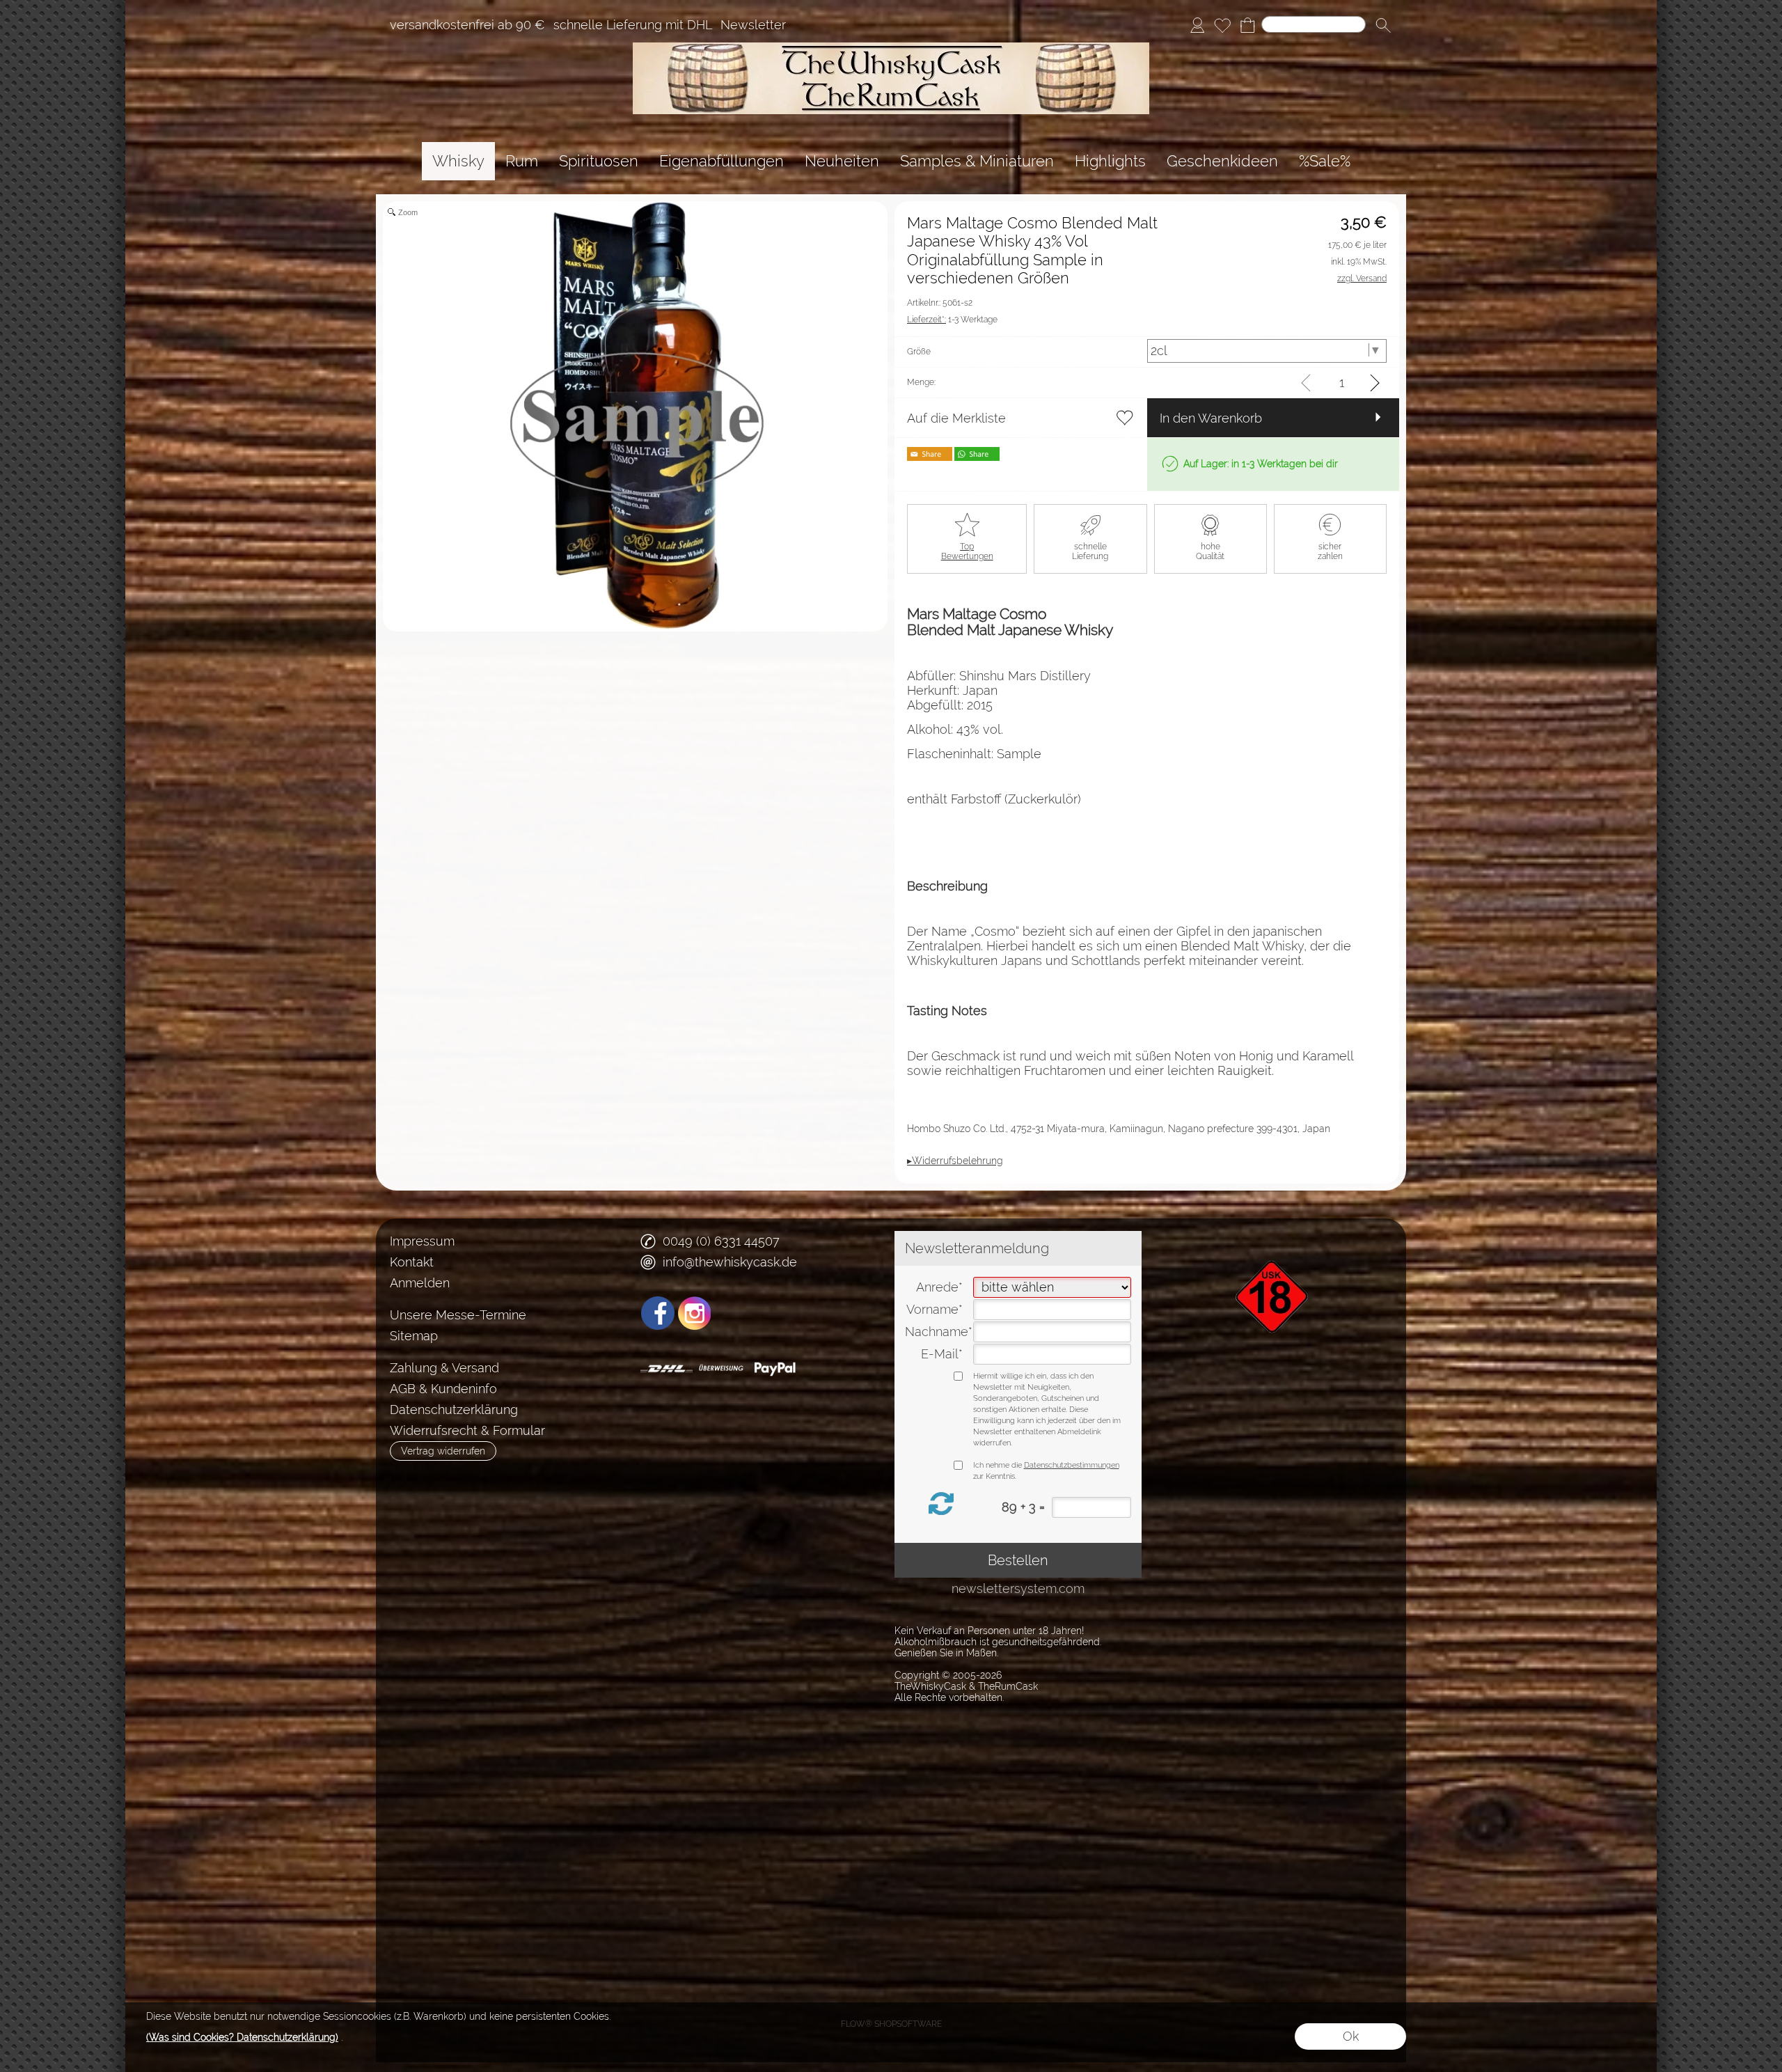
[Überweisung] (721, 1369)
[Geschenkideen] (1222, 161)
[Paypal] (775, 1369)
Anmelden (420, 1283)
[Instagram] (695, 1313)
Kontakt (412, 1262)
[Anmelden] (1197, 25)
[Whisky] (458, 161)
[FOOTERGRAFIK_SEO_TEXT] (1274, 1237)
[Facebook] (658, 1313)
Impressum (422, 1241)
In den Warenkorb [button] (1211, 418)
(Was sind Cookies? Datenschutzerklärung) (242, 2037)
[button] (1383, 25)
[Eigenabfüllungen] (722, 161)
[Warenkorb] (1247, 25)
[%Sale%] (1325, 161)
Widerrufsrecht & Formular (467, 1430)
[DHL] (667, 1369)
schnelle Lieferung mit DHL (633, 25)
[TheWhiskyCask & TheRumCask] (891, 48)
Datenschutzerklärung (454, 1410)
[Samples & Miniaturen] (977, 161)
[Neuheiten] (842, 161)
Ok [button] (1351, 2036)
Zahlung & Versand (444, 1368)
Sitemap (414, 1336)
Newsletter (753, 25)
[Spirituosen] (599, 161)
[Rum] (522, 161)
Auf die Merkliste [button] (956, 418)
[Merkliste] (1222, 25)
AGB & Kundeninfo (443, 1389)
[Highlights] (1110, 161)
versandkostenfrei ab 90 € (467, 25)
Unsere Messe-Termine (458, 1315)
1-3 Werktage (952, 320)
